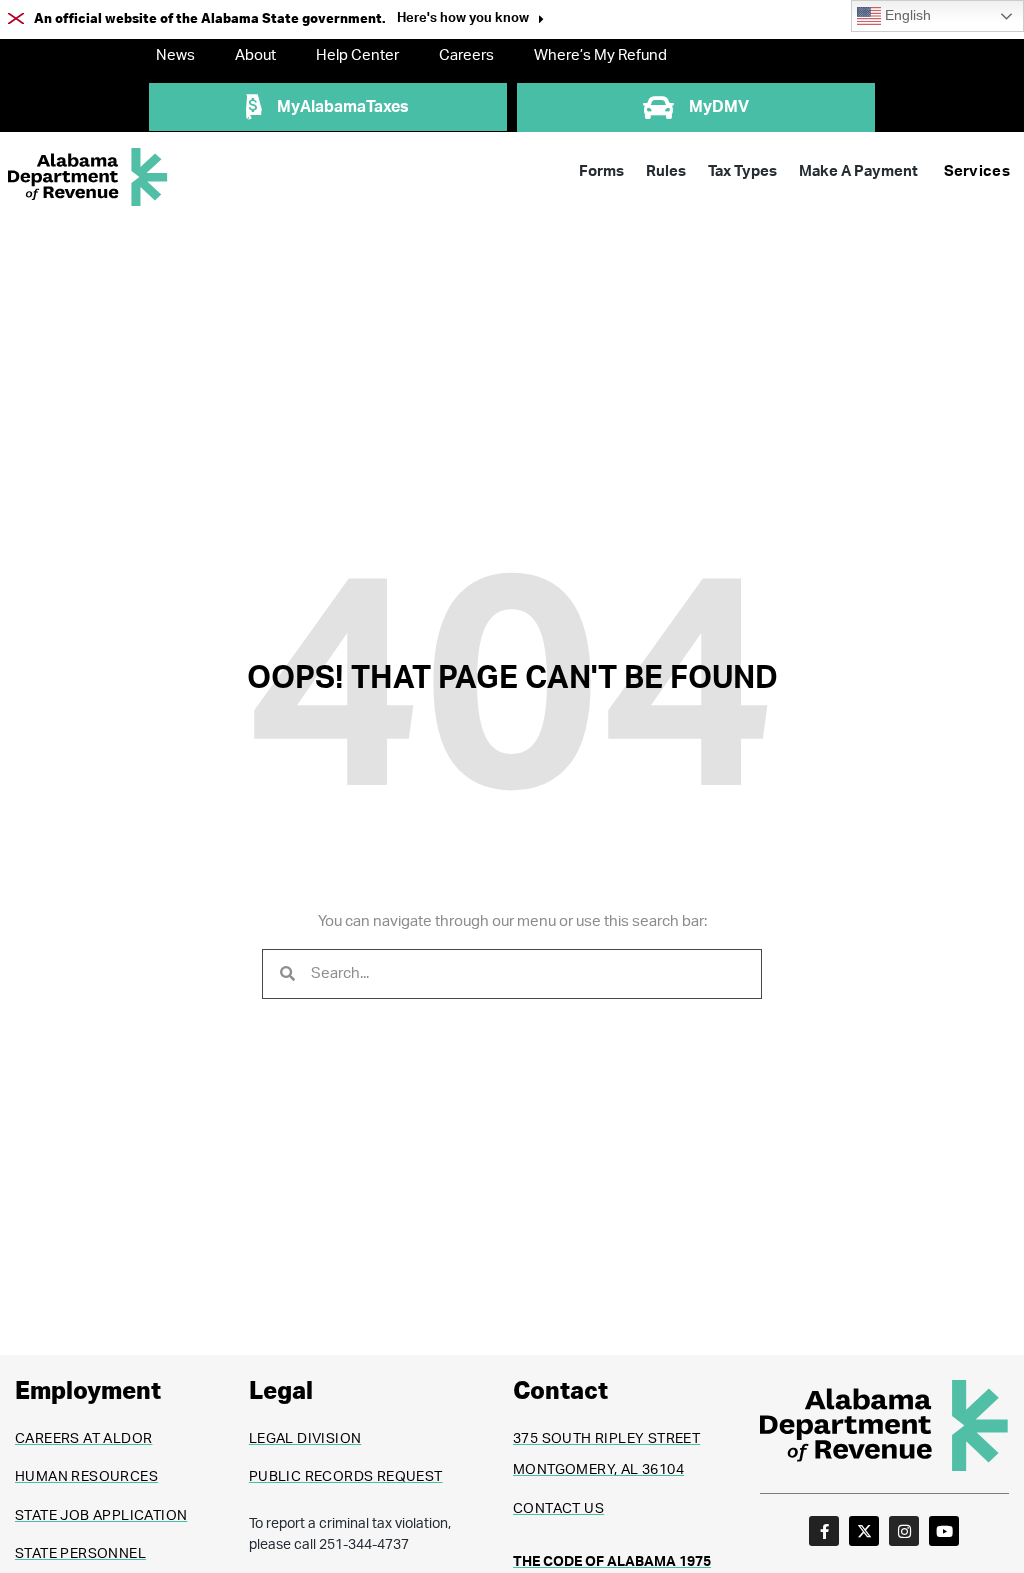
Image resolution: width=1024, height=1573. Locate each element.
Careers (466, 55)
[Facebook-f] (824, 1531)
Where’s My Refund (600, 55)
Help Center (357, 55)
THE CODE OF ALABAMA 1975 (612, 1562)
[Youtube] (944, 1531)
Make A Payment (858, 171)
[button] (470, 20)
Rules (666, 171)
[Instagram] (904, 1531)
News (175, 55)
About (255, 55)
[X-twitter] (864, 1531)
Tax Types (742, 171)
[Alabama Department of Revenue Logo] (88, 177)
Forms (601, 171)
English (906, 15)
